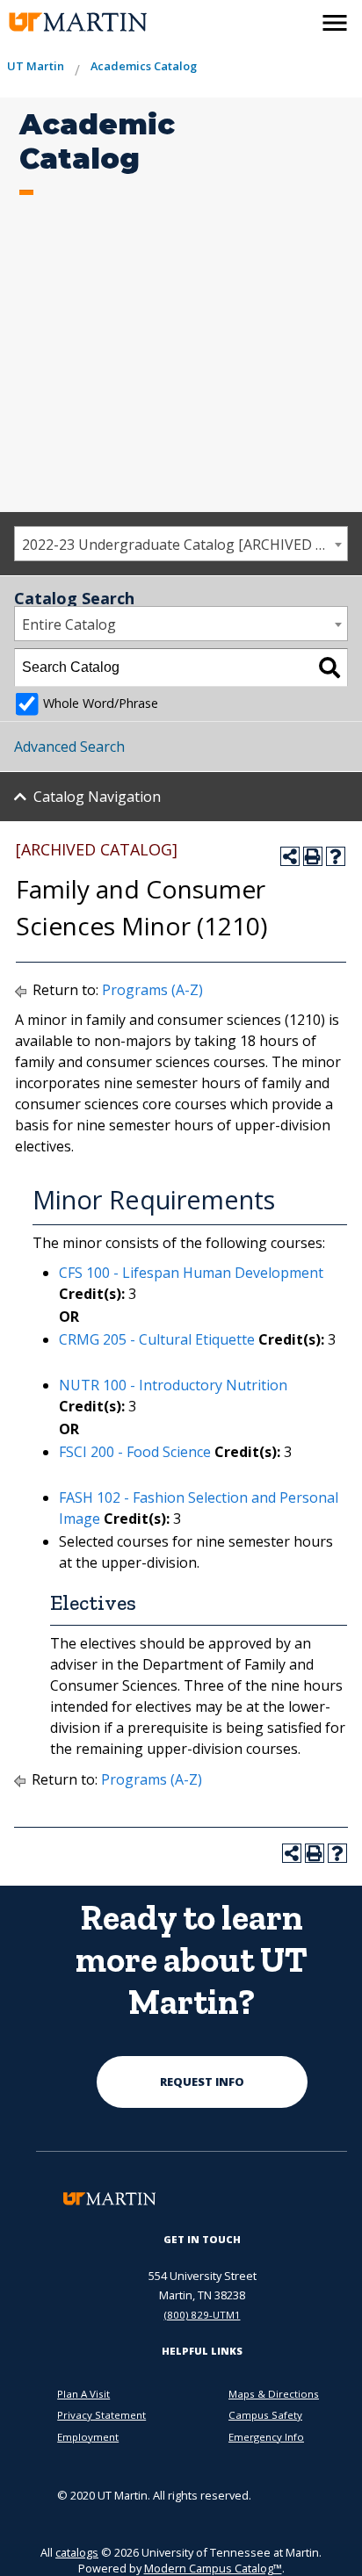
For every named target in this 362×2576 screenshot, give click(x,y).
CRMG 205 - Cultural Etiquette (157, 1339)
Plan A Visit (83, 2394)
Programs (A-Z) (152, 990)
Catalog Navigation (97, 797)
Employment (88, 2437)
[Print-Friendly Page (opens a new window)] (313, 856)
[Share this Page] (290, 856)
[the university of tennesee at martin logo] (72, 22)
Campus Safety (265, 2415)
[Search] (329, 667)
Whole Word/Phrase (101, 703)
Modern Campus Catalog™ (213, 2568)
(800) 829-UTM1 (203, 2315)
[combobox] (181, 544)
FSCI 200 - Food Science (135, 1452)
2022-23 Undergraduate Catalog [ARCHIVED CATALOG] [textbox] (185, 545)
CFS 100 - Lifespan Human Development (191, 1273)
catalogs (77, 2552)
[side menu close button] (335, 23)
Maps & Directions (274, 2394)
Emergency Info (266, 2437)
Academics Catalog (144, 66)
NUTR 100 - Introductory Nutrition (173, 1385)
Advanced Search (69, 747)
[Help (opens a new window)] (336, 856)
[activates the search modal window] (297, 19)
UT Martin (36, 66)
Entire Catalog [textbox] (69, 624)
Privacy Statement (101, 2415)
